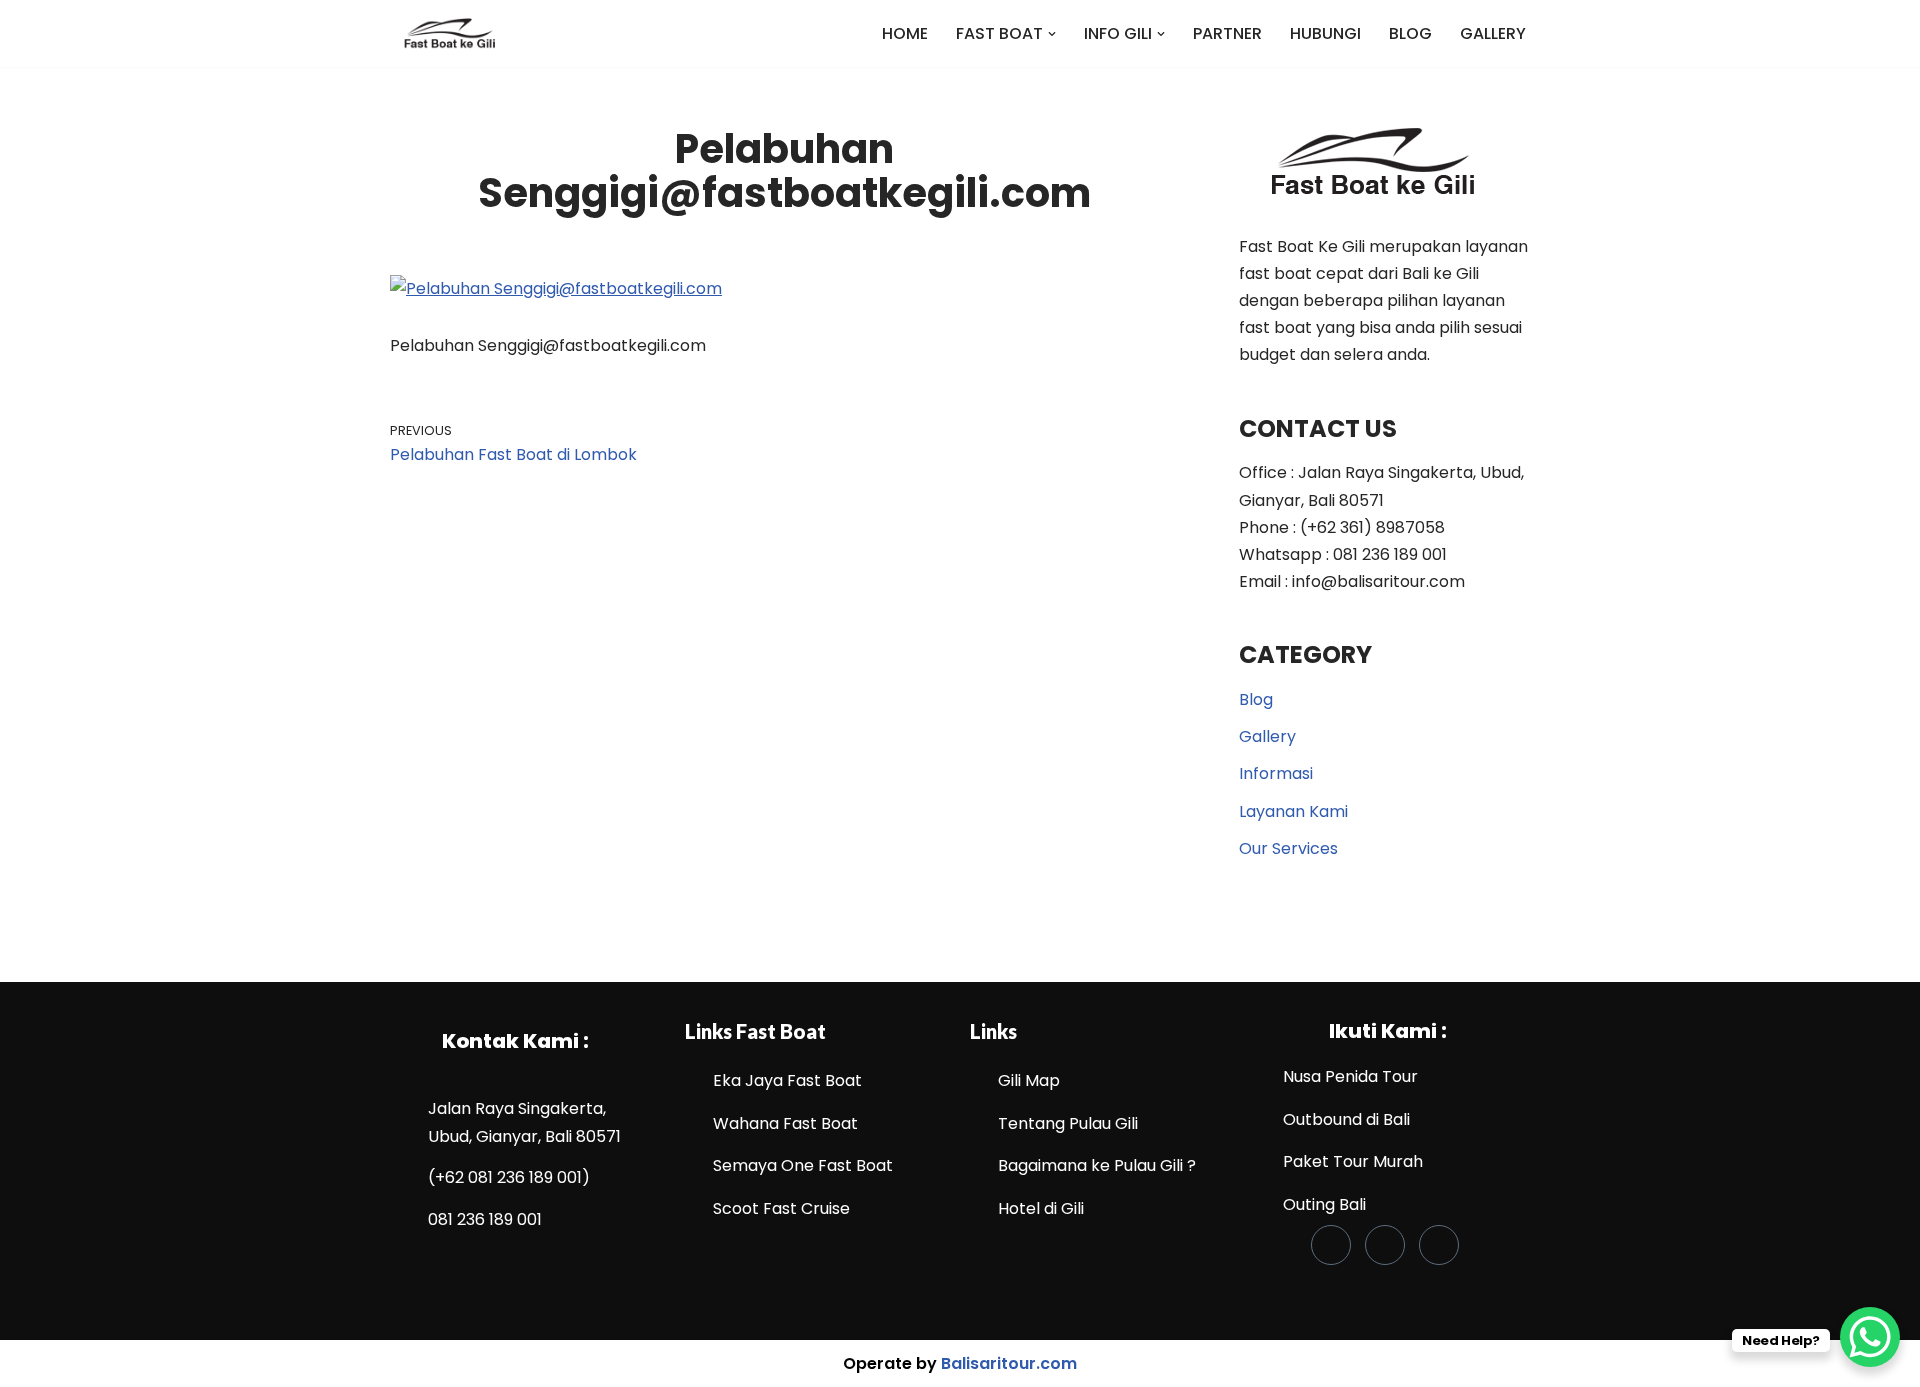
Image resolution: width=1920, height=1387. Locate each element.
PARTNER (1227, 33)
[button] (1052, 34)
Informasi (1276, 773)
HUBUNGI (1325, 33)
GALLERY (1493, 33)
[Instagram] (1439, 1245)
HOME (905, 33)
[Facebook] (1331, 1245)
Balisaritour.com (1009, 1363)
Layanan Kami (1293, 811)
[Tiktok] (1385, 1245)
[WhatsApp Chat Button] (1870, 1337)
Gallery (1267, 736)
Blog (1256, 699)
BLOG (1410, 33)
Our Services (1288, 848)
